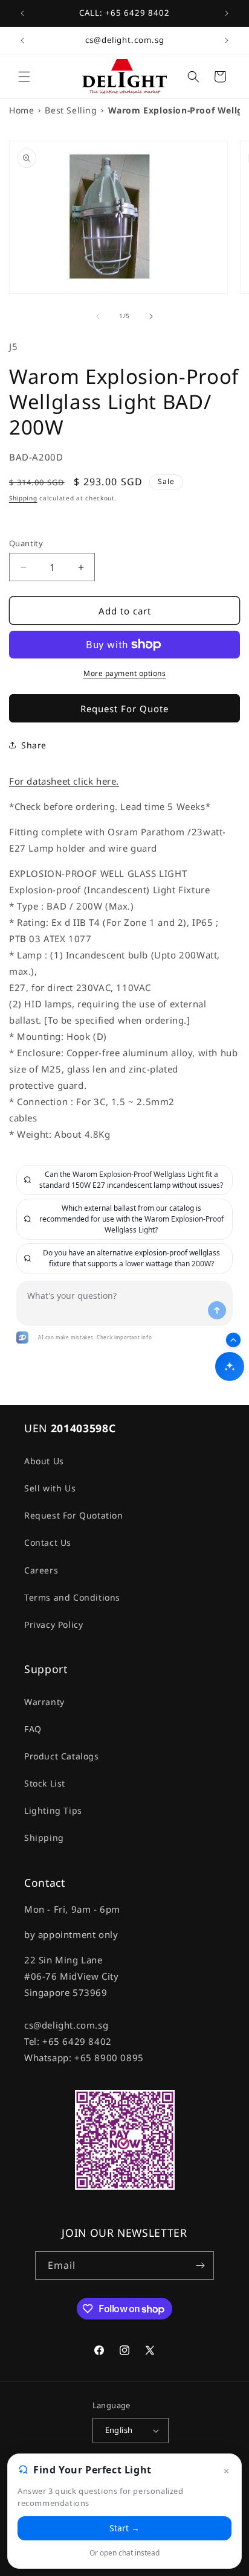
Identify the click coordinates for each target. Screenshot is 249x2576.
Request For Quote (124, 709)
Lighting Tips (53, 1810)
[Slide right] (151, 316)
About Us (44, 1461)
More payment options (124, 673)
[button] (24, 77)
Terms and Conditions (72, 1597)
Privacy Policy (53, 1624)
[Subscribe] (200, 2265)
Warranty (44, 1702)
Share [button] (34, 745)
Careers (41, 1570)
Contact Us (48, 1542)
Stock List (45, 1783)
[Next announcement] (227, 13)
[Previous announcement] (22, 13)
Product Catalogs (62, 1756)
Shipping (23, 498)
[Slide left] (98, 316)
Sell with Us (50, 1488)
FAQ (33, 1729)
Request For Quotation (74, 1515)
